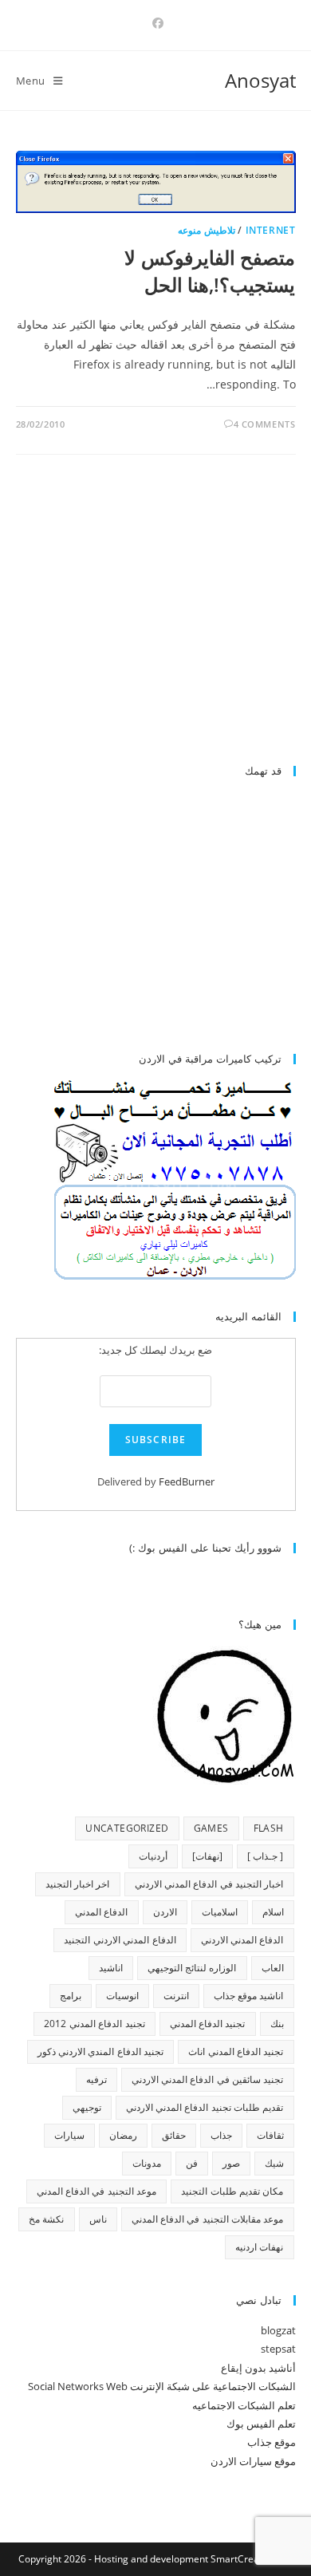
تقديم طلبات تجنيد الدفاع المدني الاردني (205, 2107)
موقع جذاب (272, 2442)
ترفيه (96, 2079)
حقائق (174, 2135)
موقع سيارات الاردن (253, 2461)
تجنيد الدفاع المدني (208, 2024)
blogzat (278, 2330)
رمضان (123, 2135)
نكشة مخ (46, 2219)
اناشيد (111, 1968)
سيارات (69, 2135)
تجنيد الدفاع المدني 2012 (94, 2024)
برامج (71, 1996)
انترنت (176, 1996)
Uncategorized (127, 1828)
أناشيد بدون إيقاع (258, 2368)
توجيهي (87, 2107)
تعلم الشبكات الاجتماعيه (244, 2405)
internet (271, 230)
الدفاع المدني (101, 1912)
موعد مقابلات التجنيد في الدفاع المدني (208, 2219)
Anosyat (260, 80)
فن (192, 2163)
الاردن (165, 1912)
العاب (273, 1968)
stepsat (278, 2349)
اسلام (273, 1912)
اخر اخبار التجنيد (78, 1884)
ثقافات (270, 2135)
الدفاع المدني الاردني (242, 1940)
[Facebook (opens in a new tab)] (155, 23)
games (211, 1828)
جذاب (221, 2135)
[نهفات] (207, 1856)
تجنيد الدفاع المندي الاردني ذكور (101, 2051)
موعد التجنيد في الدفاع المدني (97, 2191)
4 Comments (265, 424)
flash (269, 1828)
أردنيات (153, 1856)
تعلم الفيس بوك (261, 2424)
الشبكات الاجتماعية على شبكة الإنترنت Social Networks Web (162, 2386)
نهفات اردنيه (259, 2247)
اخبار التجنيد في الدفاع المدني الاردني (209, 1884)
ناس (98, 2219)
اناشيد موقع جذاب (249, 1996)
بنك (277, 2024)
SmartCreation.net (252, 2559)
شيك (274, 2163)
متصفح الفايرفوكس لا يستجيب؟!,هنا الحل (210, 271)
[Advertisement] (162, 617)
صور (231, 2163)
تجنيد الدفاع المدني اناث (236, 2051)
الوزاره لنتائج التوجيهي (192, 1968)
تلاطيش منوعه (207, 230)
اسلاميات (220, 1912)
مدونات (147, 2163)
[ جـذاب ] (266, 1856)
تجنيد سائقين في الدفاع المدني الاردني (208, 2079)
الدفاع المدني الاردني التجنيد (120, 1940)
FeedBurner (187, 1481)
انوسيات (122, 1996)
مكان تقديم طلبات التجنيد (232, 2191)
